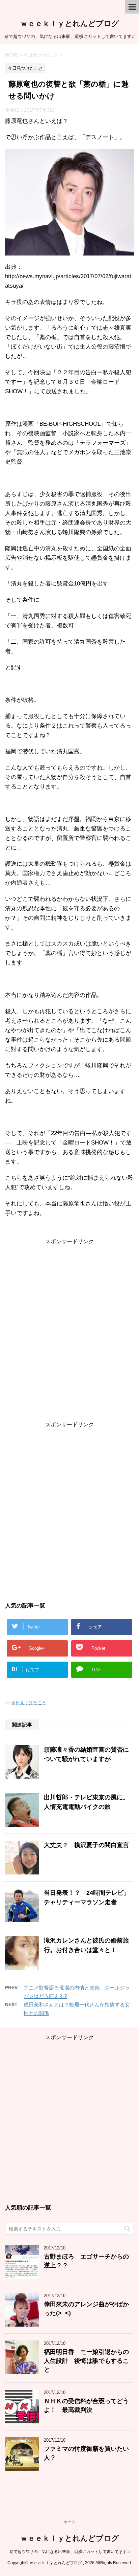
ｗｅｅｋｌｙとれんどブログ (70, 24)
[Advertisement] (69, 1333)
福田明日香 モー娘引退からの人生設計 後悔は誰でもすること (86, 2361)
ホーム (69, 2522)
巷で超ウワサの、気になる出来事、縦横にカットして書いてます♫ (70, 2552)
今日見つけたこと (29, 1703)
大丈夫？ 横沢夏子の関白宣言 (86, 1845)
